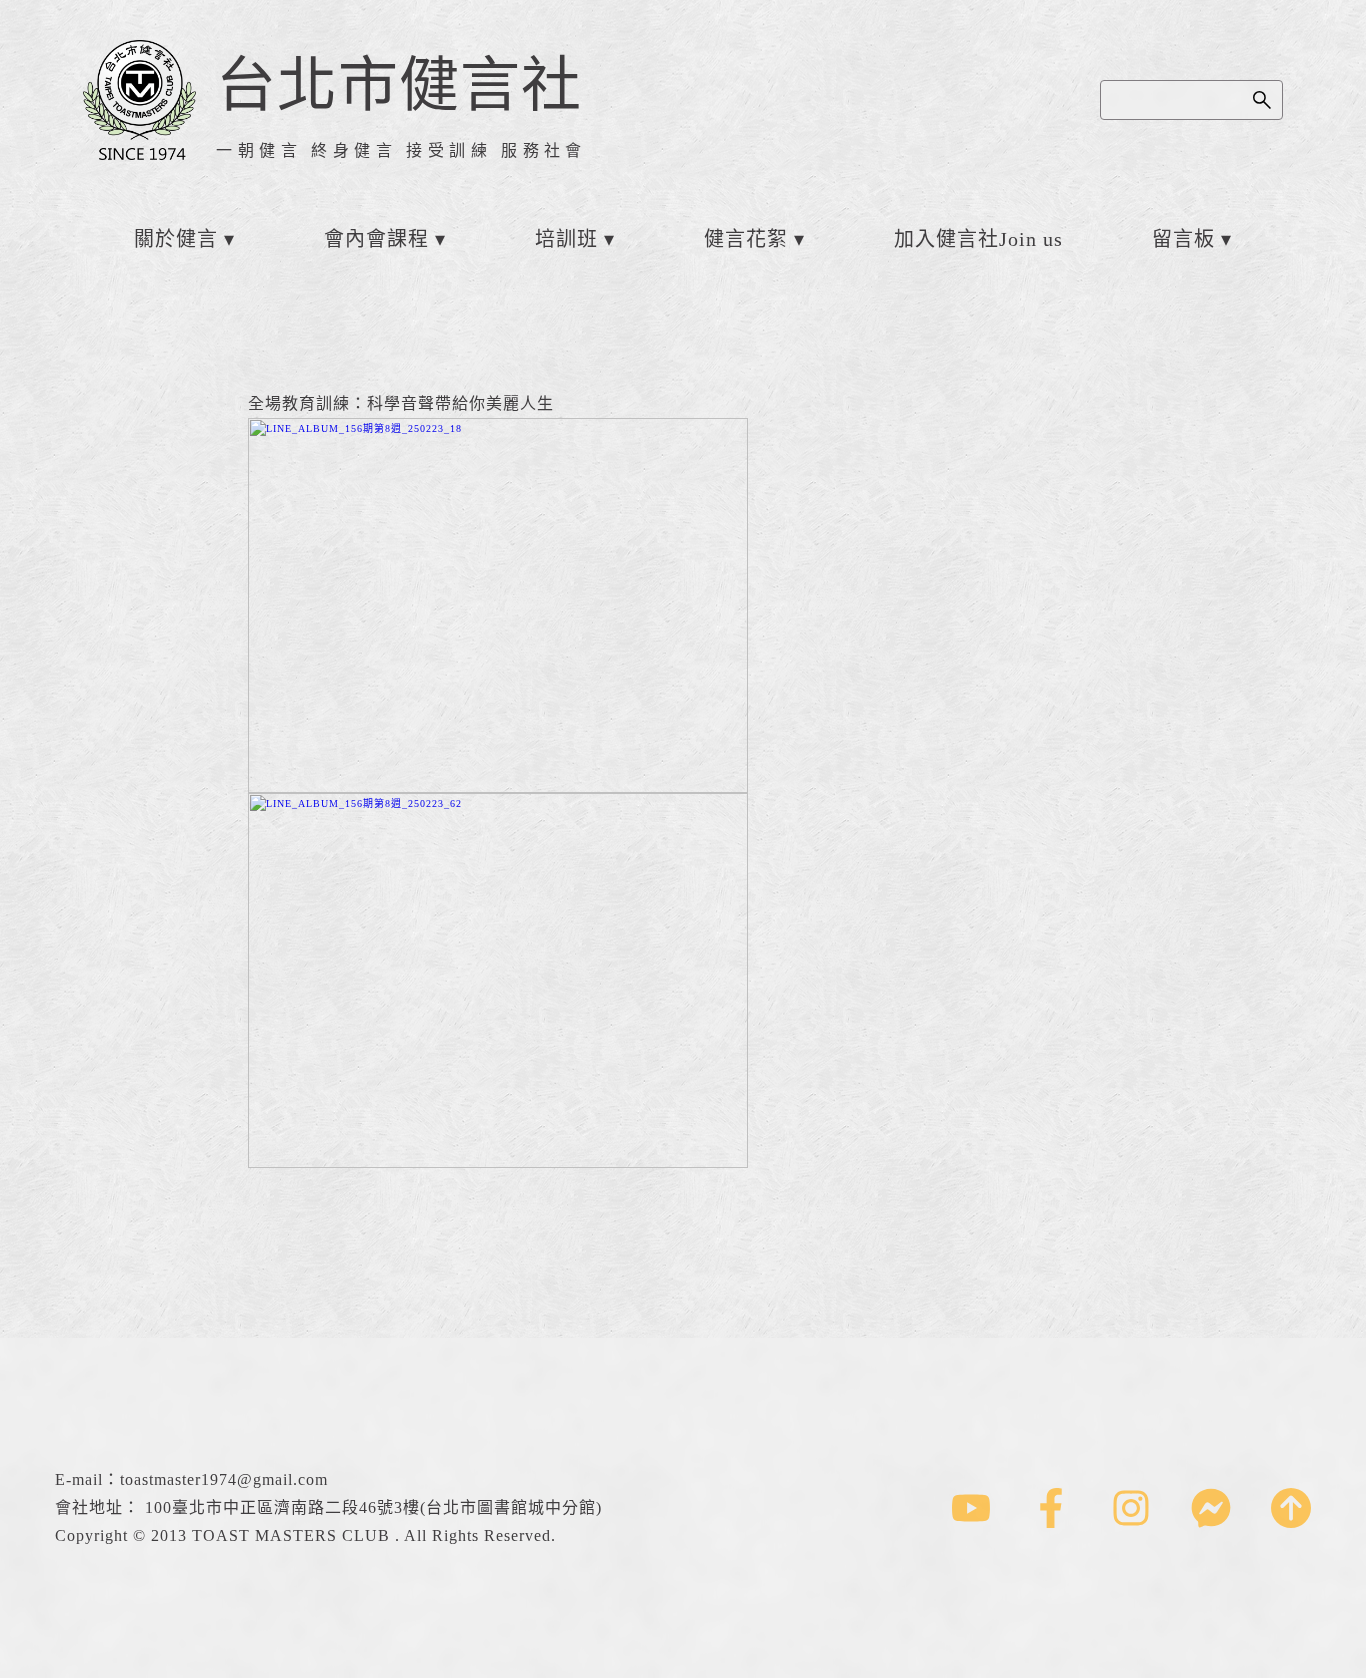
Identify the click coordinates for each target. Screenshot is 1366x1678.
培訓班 (566, 239)
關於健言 (176, 239)
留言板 (1183, 239)
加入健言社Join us (978, 239)
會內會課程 (376, 239)
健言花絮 (746, 239)
